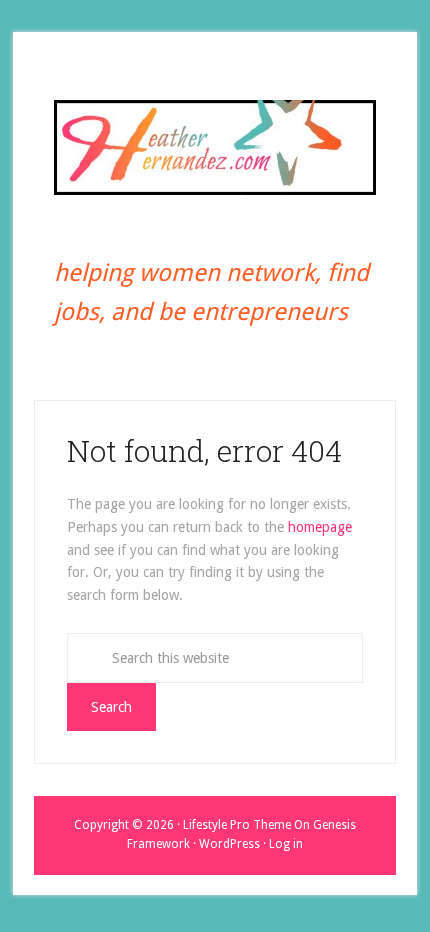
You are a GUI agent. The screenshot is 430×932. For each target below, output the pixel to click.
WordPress (229, 844)
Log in (286, 844)
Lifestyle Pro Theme (237, 825)
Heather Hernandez (214, 147)
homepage (320, 527)
